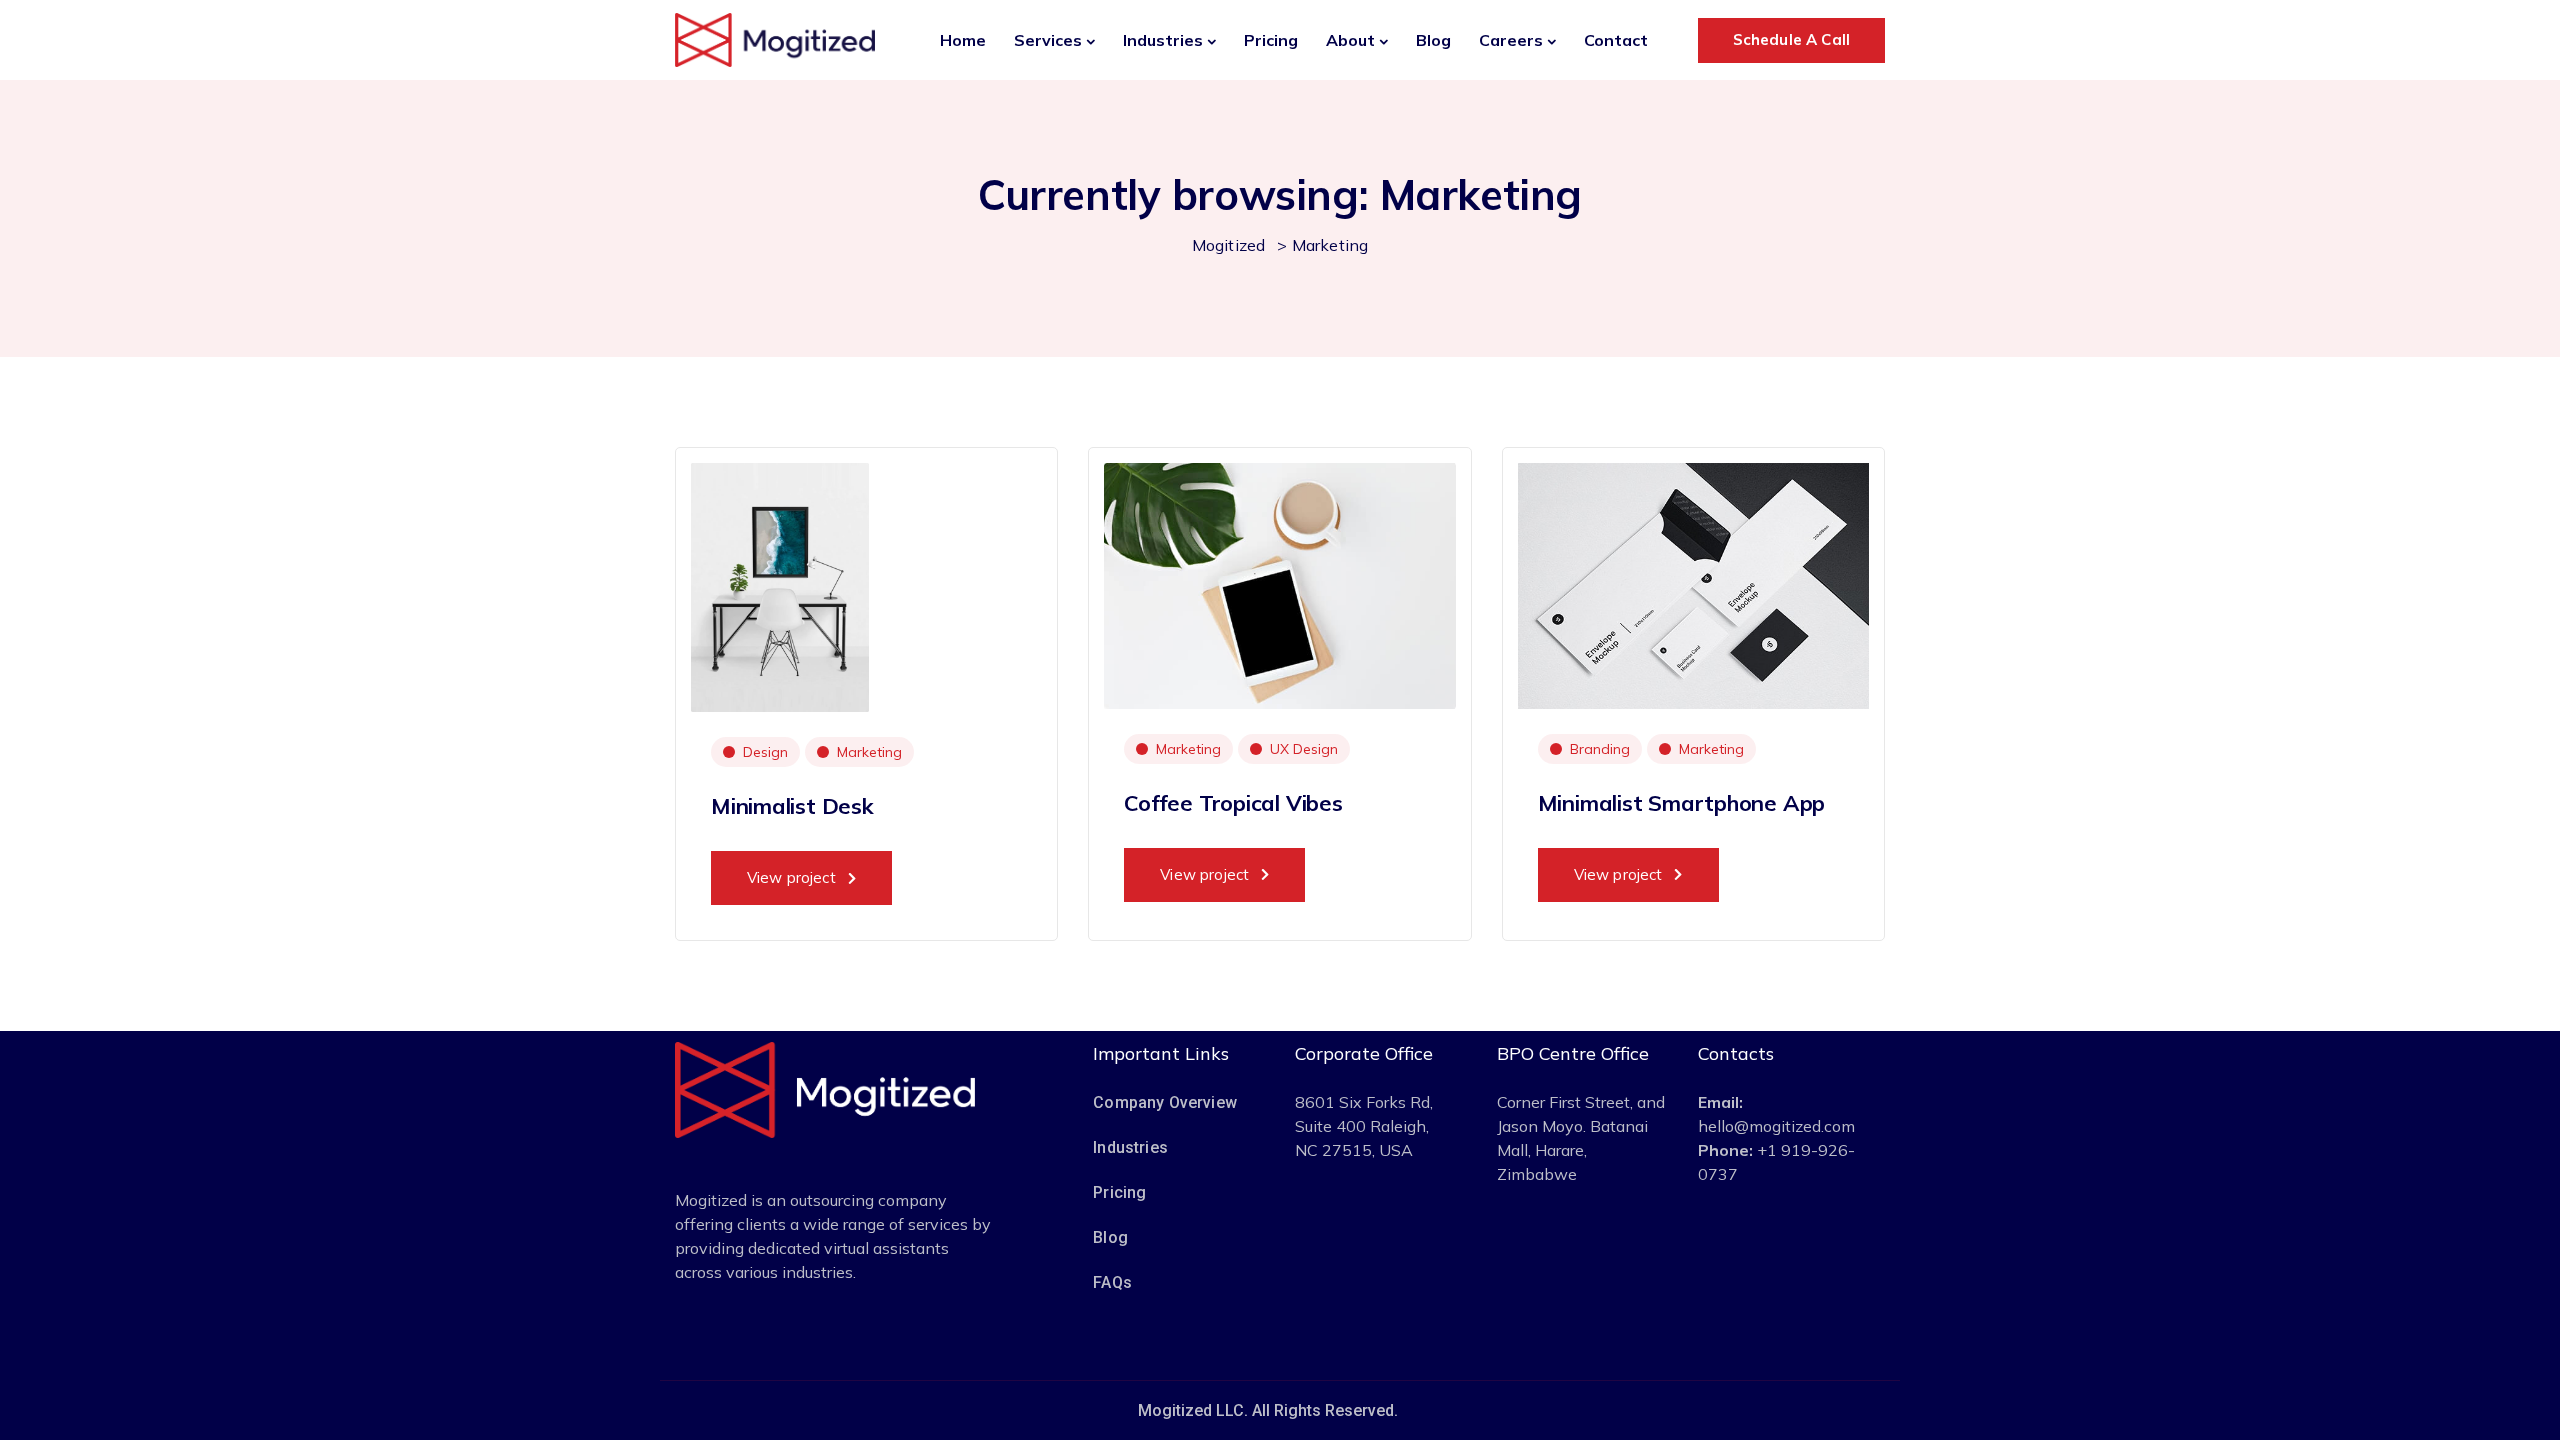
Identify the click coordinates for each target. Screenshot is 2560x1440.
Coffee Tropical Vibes (1233, 803)
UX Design (1304, 749)
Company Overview (1165, 1102)
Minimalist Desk (792, 806)
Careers (1511, 40)
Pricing (1271, 40)
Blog (1433, 40)
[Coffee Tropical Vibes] (1279, 584)
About (1350, 40)
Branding (1600, 749)
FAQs (1112, 1282)
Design (765, 752)
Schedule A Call (1791, 39)
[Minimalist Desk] (780, 586)
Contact (1616, 40)
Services (1048, 40)
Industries (1163, 40)
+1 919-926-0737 (1776, 1162)
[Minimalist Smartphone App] (1693, 584)
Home (963, 40)
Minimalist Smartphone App (1682, 803)
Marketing (869, 752)
